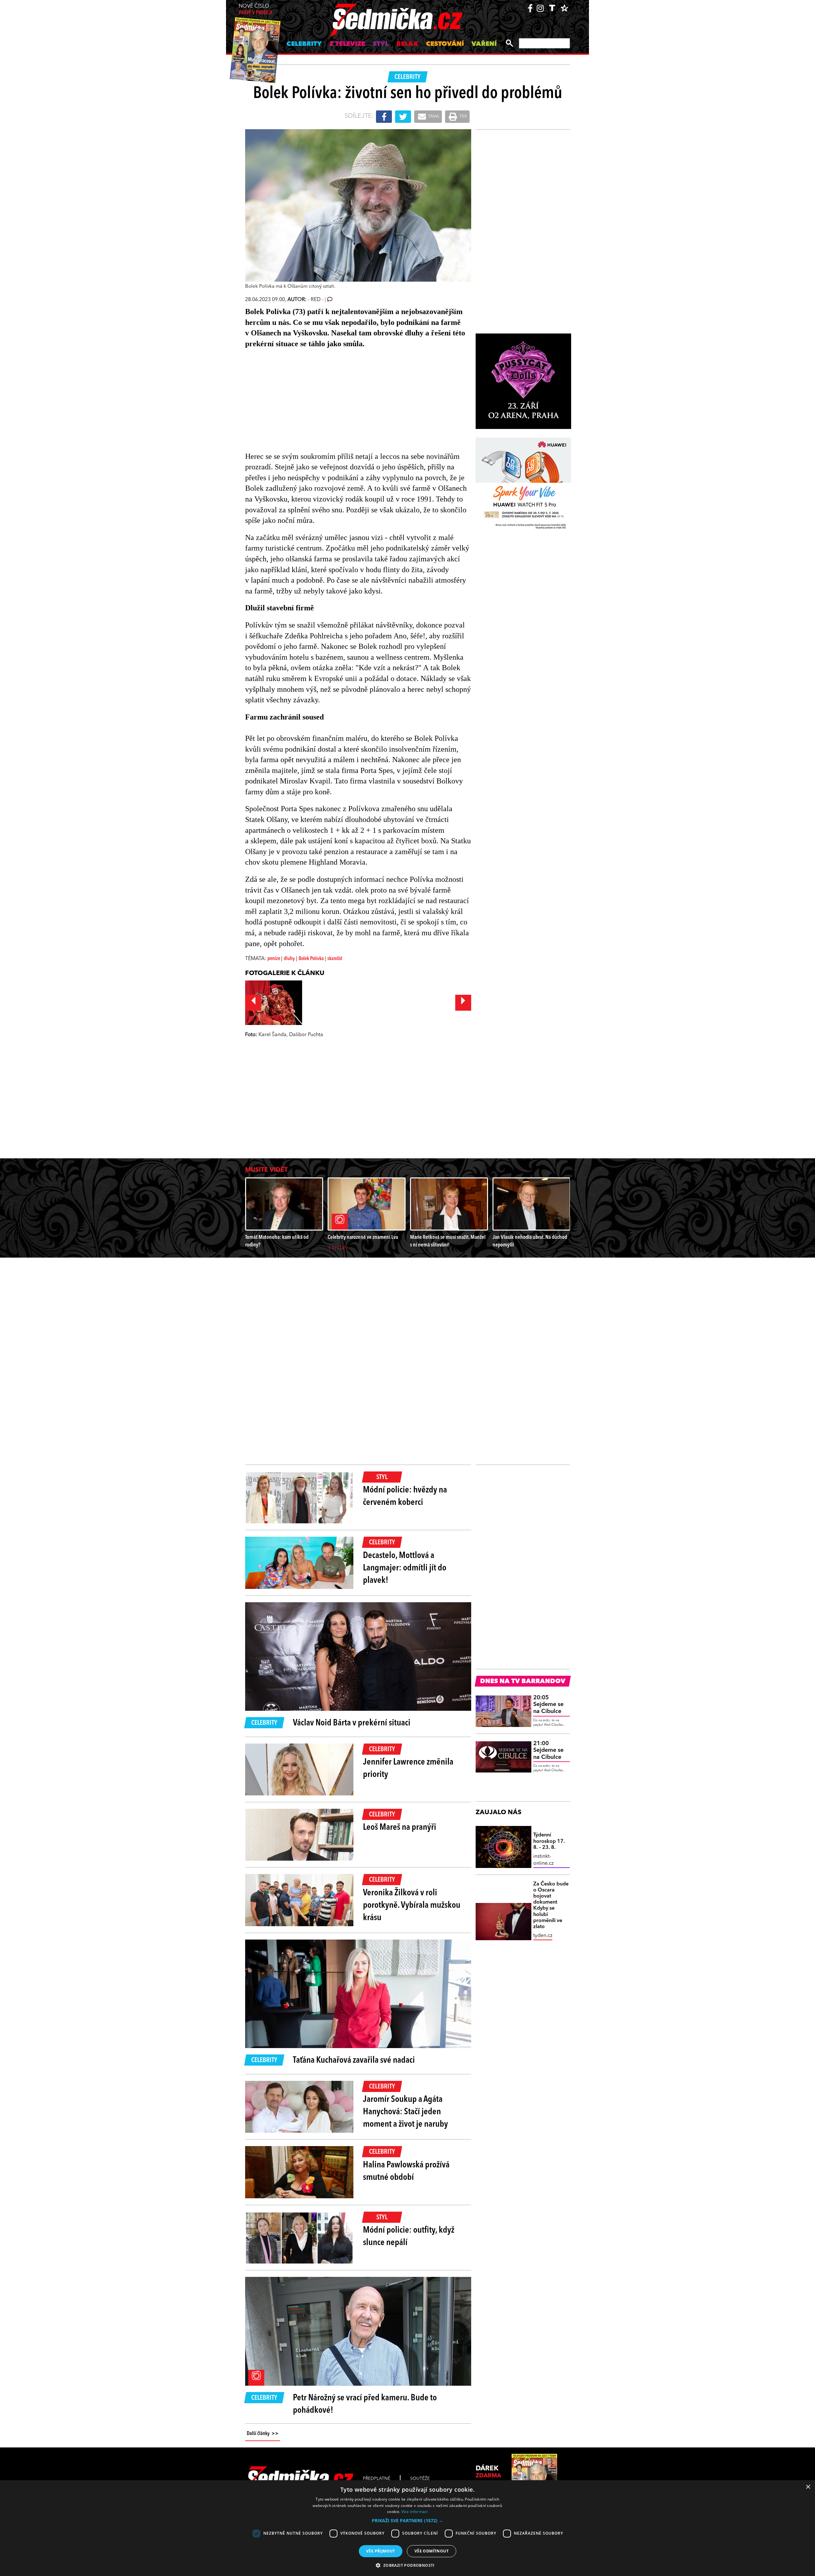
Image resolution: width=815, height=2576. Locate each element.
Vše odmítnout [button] (432, 2551)
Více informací (415, 2512)
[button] (407, 2521)
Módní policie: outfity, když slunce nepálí (409, 2237)
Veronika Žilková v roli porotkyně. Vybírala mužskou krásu (412, 1906)
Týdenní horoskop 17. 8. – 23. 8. (549, 1841)
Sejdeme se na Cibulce (548, 1705)
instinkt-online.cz (543, 1860)
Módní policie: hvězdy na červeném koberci (405, 1496)
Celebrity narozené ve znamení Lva (363, 1237)
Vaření (484, 44)
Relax (407, 44)
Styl (381, 44)
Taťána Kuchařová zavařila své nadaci (354, 2060)
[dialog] (407, 2528)
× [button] (808, 2487)
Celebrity (304, 44)
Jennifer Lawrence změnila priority (408, 1769)
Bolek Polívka (312, 959)
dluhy (289, 959)
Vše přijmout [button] (381, 2551)
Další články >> (263, 2434)
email (434, 116)
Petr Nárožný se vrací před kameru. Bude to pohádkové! (365, 2404)
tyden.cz (543, 1936)
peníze (274, 959)
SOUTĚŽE (420, 2479)
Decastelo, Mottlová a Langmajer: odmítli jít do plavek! (405, 1568)
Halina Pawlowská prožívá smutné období (406, 2171)
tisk (463, 116)
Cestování (445, 44)
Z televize (347, 44)
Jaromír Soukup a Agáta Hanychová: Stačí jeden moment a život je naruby (405, 2112)
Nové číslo (255, 10)
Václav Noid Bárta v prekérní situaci (352, 1723)
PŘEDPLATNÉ (377, 2479)
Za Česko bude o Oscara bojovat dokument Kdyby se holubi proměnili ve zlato (551, 1906)
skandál (335, 959)
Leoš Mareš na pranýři (400, 1828)
